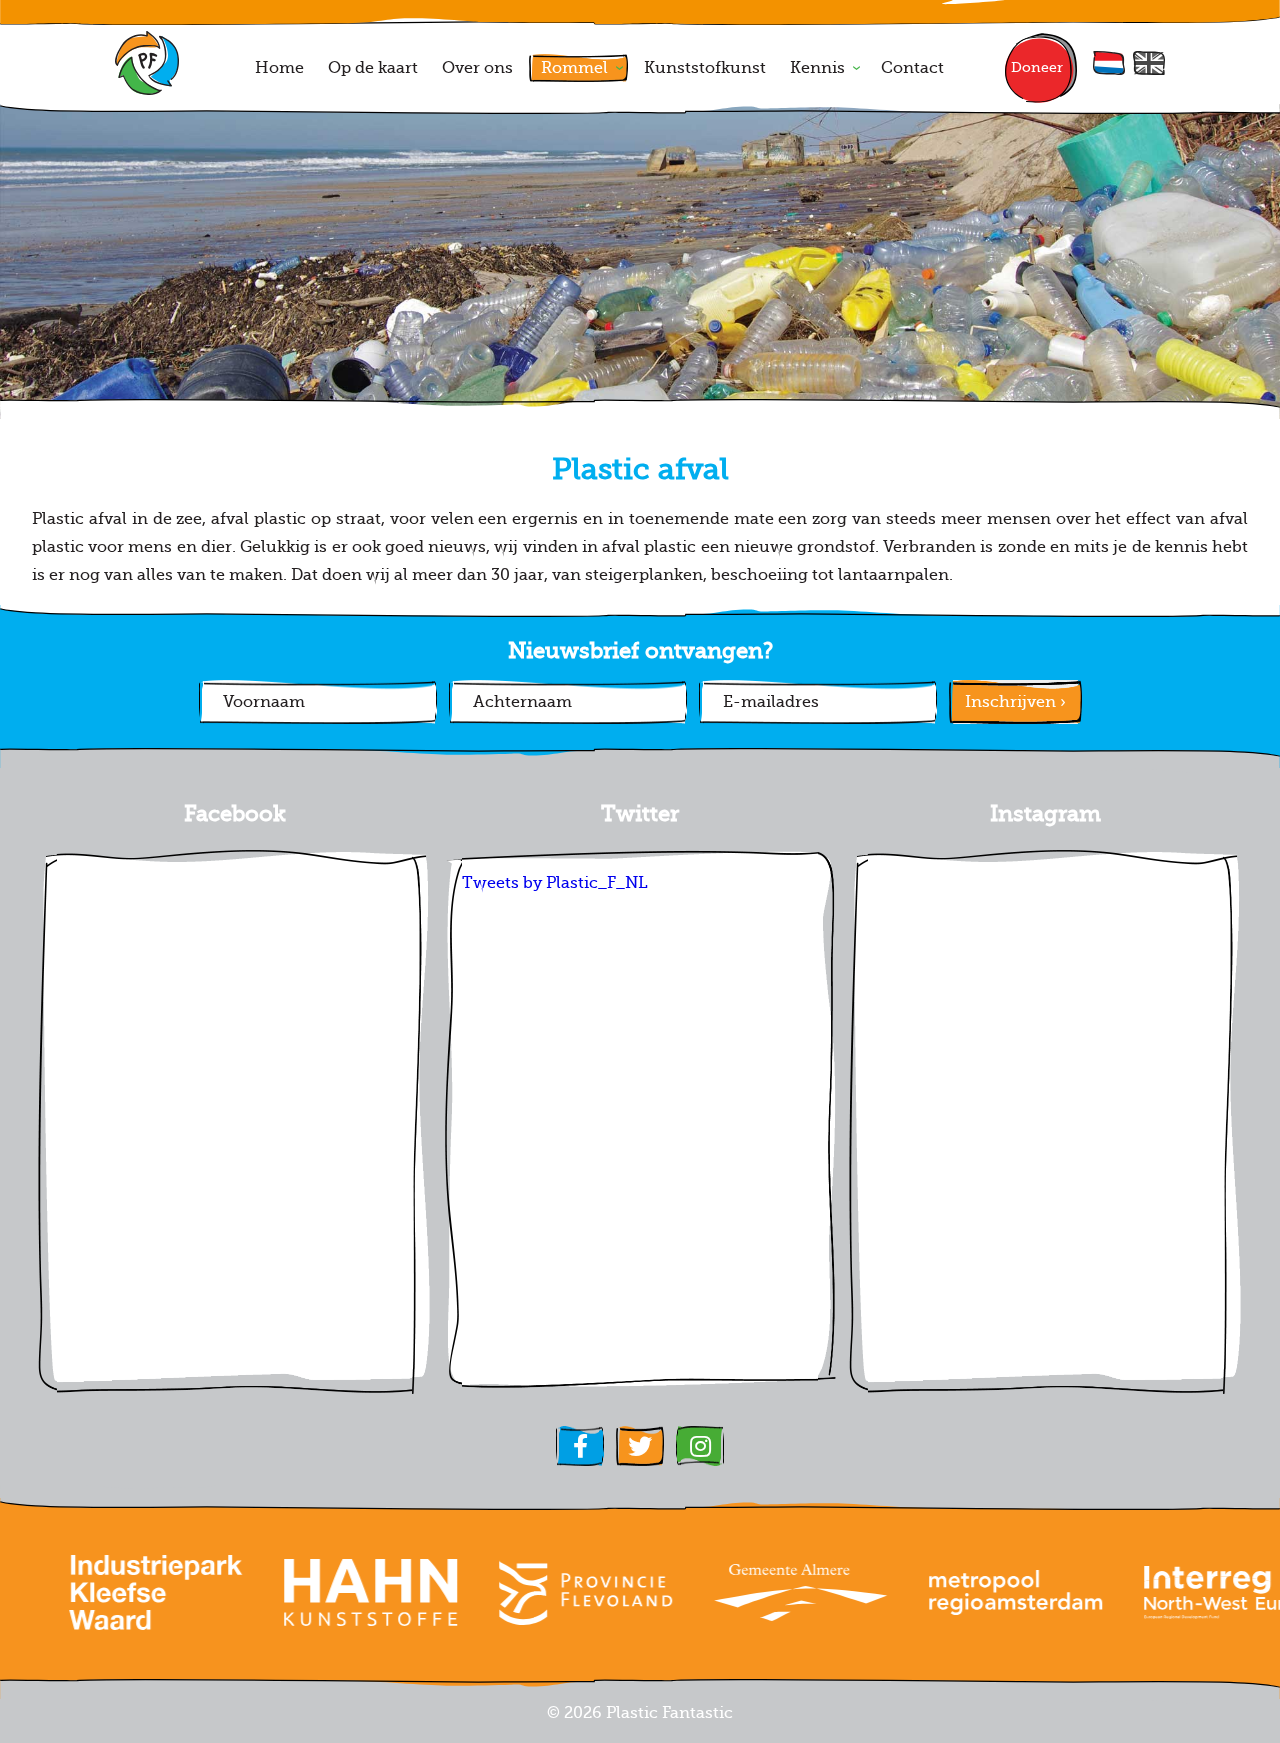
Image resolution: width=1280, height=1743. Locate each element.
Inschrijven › (1015, 702)
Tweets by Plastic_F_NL (555, 883)
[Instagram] (700, 1446)
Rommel (574, 68)
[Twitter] (640, 1446)
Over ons (477, 68)
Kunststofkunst (705, 68)
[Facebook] (580, 1446)
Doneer (1037, 67)
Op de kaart (373, 68)
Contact (912, 68)
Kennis (817, 68)
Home (279, 68)
